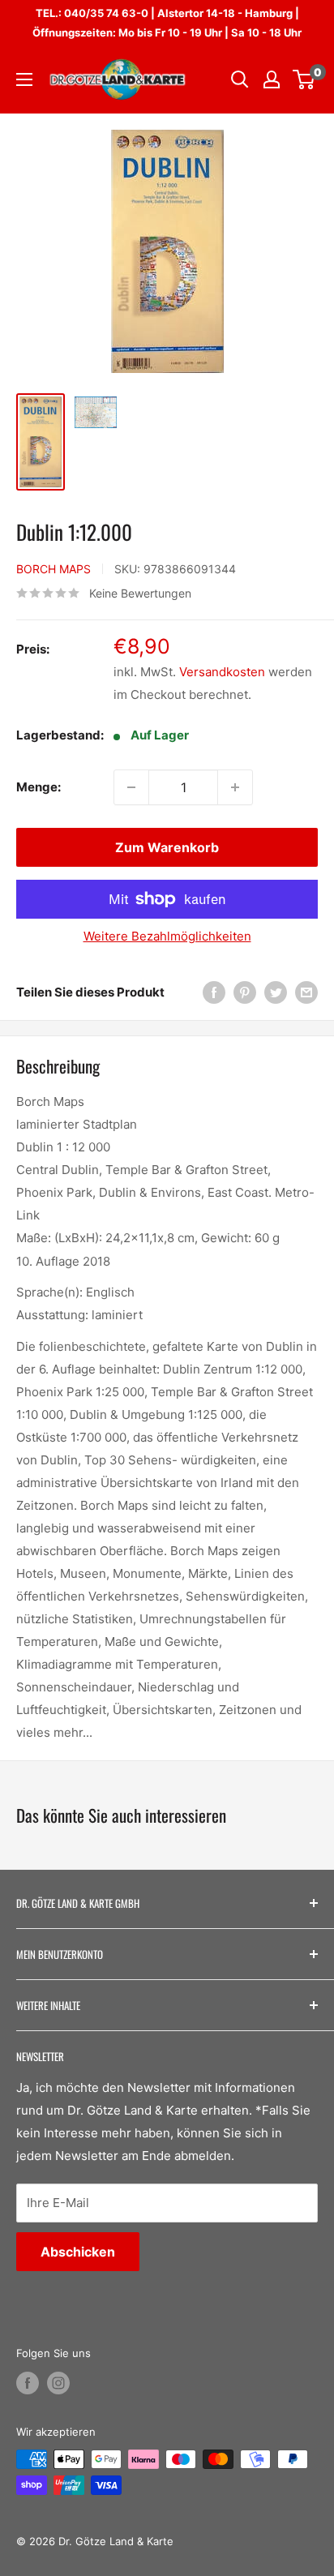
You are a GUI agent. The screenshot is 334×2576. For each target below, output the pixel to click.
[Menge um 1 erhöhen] (235, 787)
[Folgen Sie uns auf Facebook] (28, 2383)
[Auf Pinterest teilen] (245, 992)
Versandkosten (222, 672)
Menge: (39, 787)
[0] (304, 79)
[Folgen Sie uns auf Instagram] (58, 2383)
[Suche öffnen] (240, 79)
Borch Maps (54, 569)
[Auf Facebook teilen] (214, 992)
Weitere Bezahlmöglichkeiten (167, 936)
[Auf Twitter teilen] (276, 992)
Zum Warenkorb (167, 847)
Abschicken (78, 2252)
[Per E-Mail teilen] (306, 992)
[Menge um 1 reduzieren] (131, 787)
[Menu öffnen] (24, 79)
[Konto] (272, 79)
